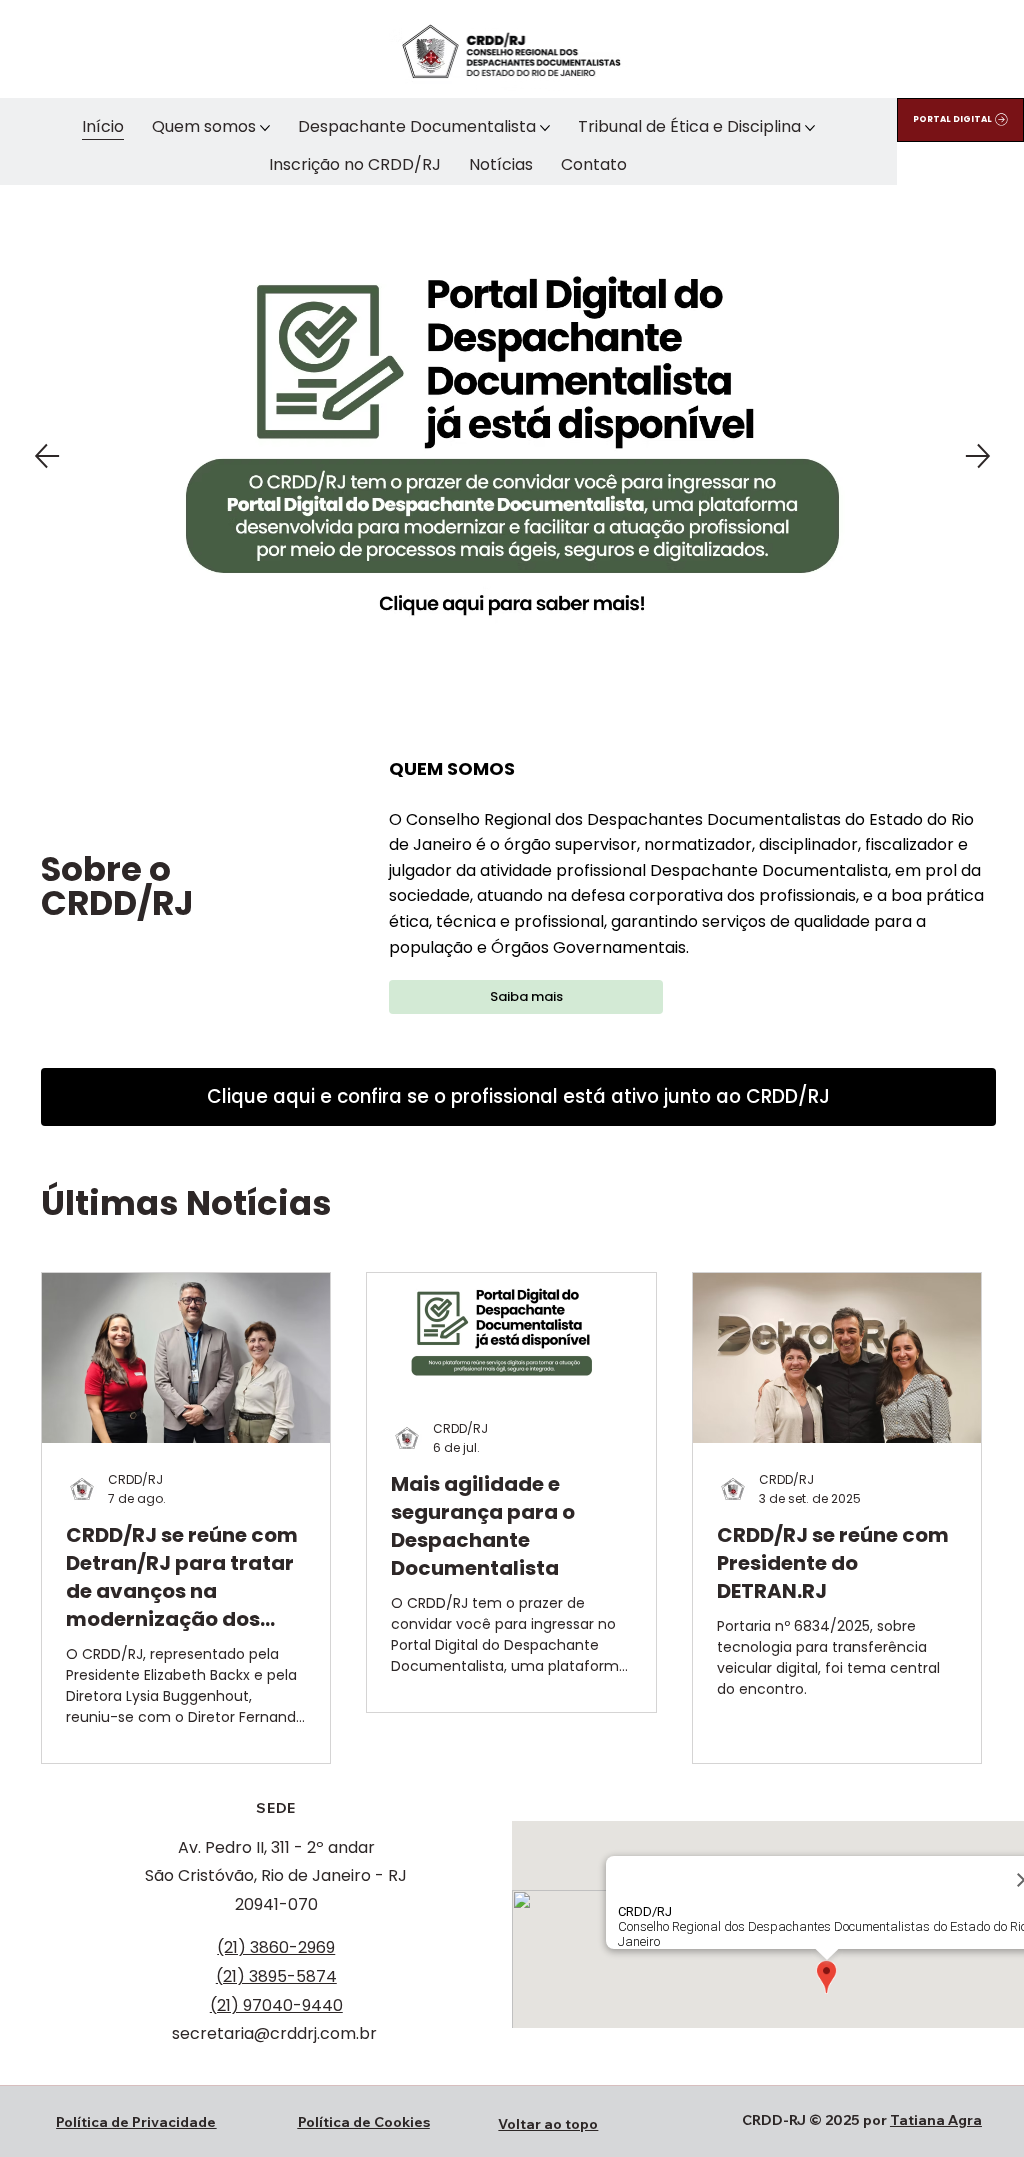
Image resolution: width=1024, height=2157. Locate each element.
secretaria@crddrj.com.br (274, 2033)
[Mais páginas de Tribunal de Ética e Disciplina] (810, 128)
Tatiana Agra (936, 2120)
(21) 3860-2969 (276, 1947)
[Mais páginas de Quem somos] (265, 128)
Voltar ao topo (548, 2124)
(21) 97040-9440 (276, 2005)
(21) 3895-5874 (276, 1976)
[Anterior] (47, 456)
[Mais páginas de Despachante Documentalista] (545, 128)
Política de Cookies (364, 2122)
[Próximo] (978, 456)
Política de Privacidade (136, 2122)
